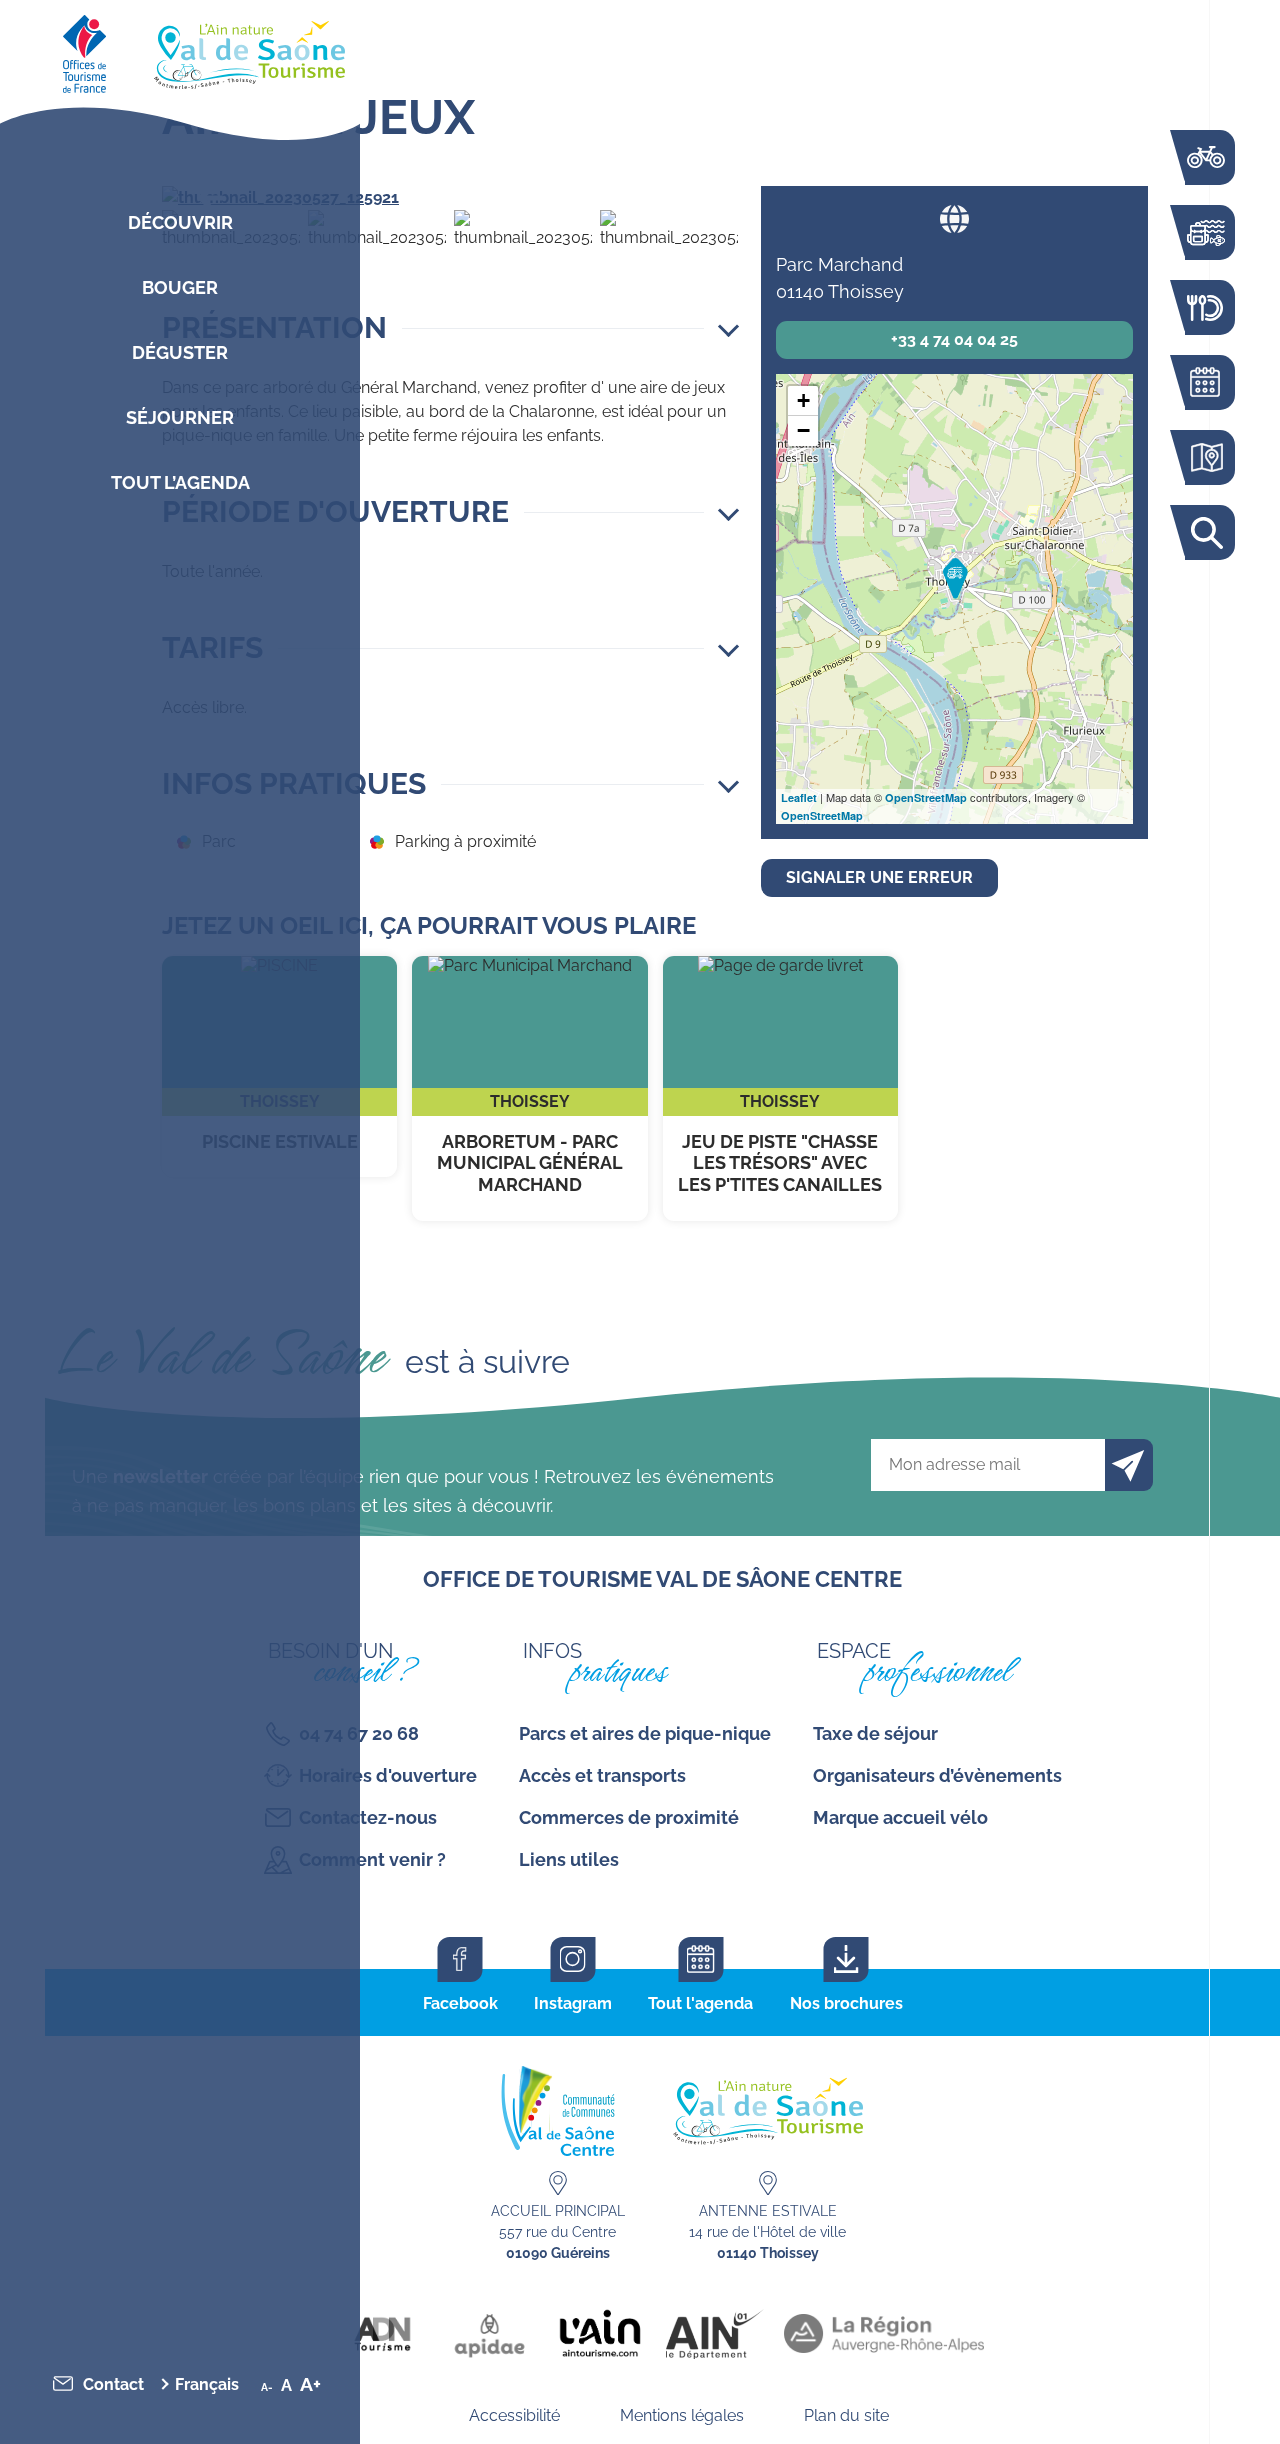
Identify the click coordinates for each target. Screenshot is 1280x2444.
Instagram (573, 2003)
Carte (1205, 457)
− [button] (803, 430)
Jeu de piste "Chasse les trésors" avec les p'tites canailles (780, 1088)
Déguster (180, 352)
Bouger (180, 287)
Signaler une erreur (879, 877)
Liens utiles (569, 1859)
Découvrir (180, 222)
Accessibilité (514, 2415)
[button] (450, 328)
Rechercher (1205, 532)
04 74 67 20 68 (359, 1733)
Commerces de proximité (629, 1817)
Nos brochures (846, 2003)
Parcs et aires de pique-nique (645, 1733)
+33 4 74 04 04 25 (954, 339)
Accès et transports (602, 1775)
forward (705, 198)
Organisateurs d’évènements (937, 1775)
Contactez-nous (368, 1817)
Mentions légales (682, 2415)
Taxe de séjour (875, 1733)
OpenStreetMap (926, 797)
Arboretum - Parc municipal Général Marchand (529, 1088)
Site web (954, 218)
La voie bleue (1205, 157)
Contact (113, 2384)
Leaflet (799, 797)
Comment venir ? (372, 1859)
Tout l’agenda (180, 482)
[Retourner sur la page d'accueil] (180, 50)
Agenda (1205, 382)
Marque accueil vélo (900, 1817)
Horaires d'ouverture (388, 1775)
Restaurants (1205, 307)
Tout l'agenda (700, 2003)
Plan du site (846, 2415)
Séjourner (180, 417)
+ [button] (803, 400)
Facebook (460, 2003)
